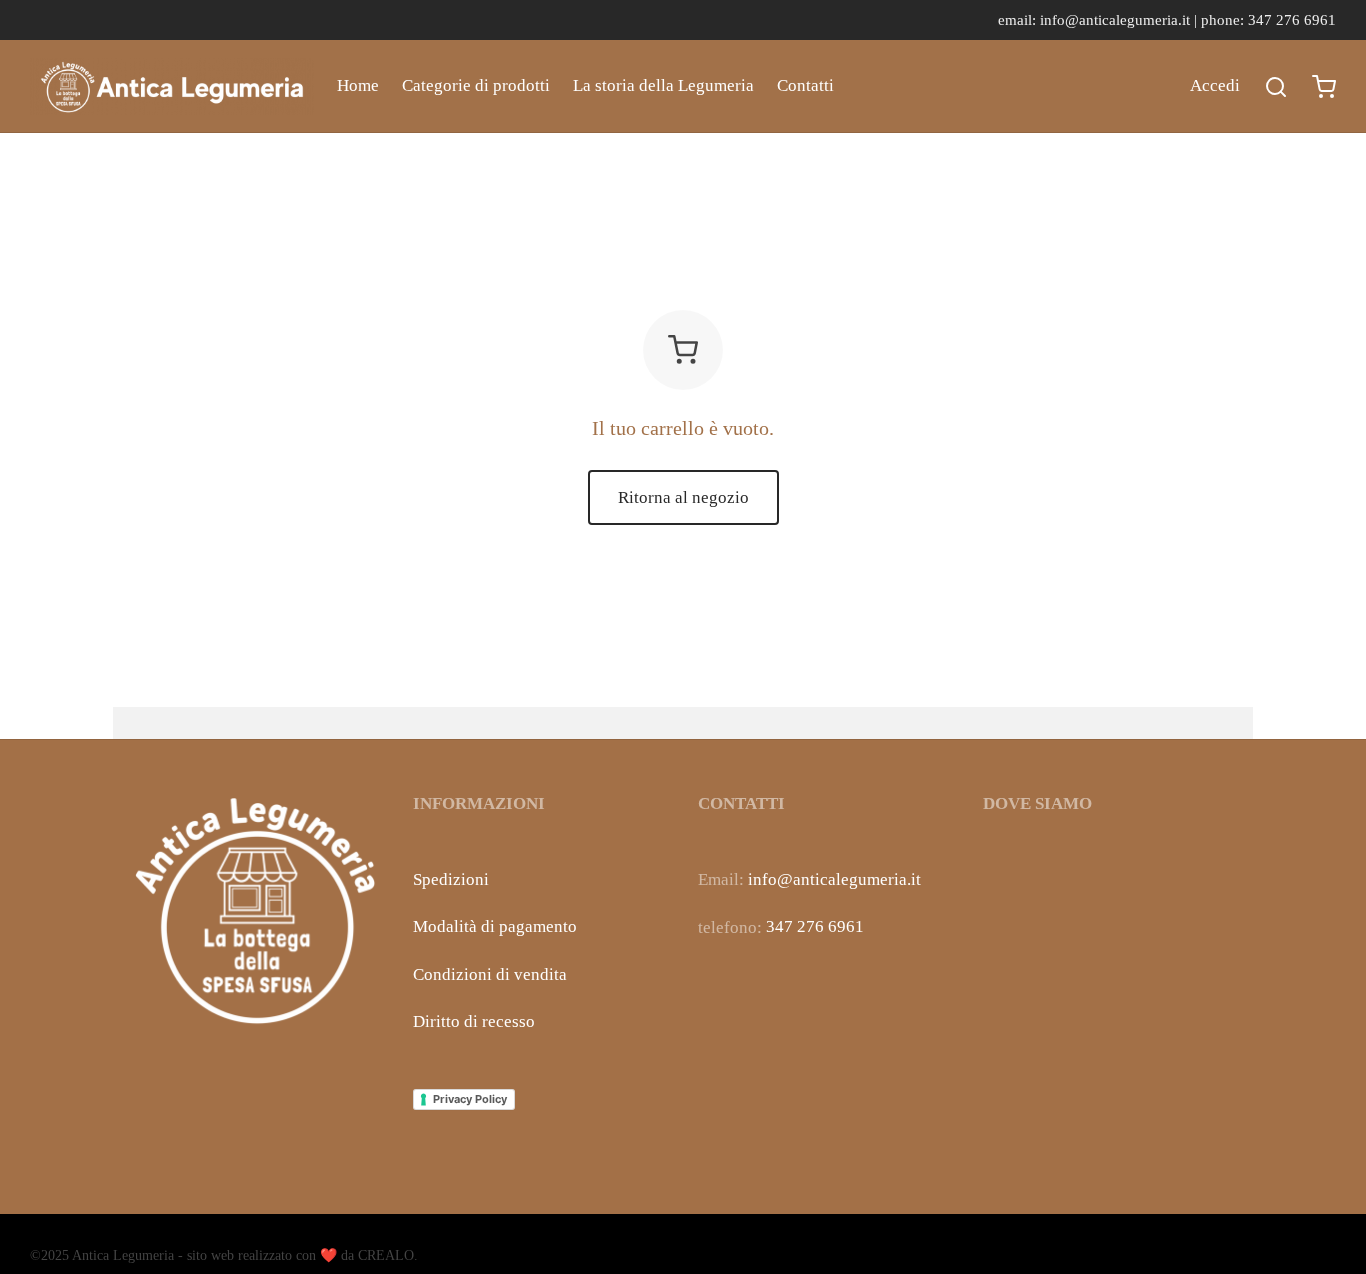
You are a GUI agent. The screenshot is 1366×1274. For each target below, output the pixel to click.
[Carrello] (1324, 87)
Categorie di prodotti (476, 85)
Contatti (805, 85)
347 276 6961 (815, 926)
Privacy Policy (470, 1099)
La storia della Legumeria (663, 85)
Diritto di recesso (474, 1021)
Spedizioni (451, 879)
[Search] (1276, 87)
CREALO (386, 1255)
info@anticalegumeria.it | (1120, 19)
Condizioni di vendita (490, 974)
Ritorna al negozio (683, 497)
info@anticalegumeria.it (834, 879)
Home (358, 85)
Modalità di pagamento (495, 926)
